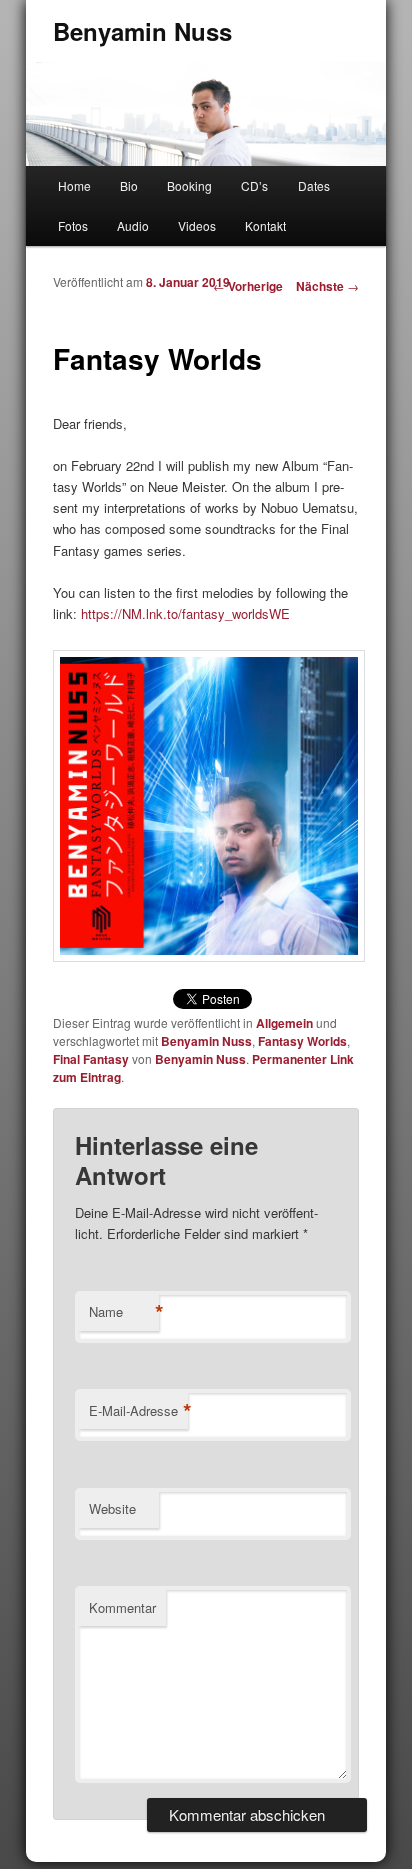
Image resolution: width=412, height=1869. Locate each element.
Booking (189, 185)
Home (74, 185)
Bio (129, 185)
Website (112, 1508)
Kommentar (122, 1607)
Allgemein (284, 1023)
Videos (197, 225)
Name (124, 1312)
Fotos (73, 225)
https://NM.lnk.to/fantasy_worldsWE (185, 613)
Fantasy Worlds (302, 1041)
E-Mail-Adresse (138, 1411)
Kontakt (265, 225)
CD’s (254, 185)
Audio (133, 225)
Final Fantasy (91, 1059)
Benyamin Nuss (142, 31)
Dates (314, 185)
